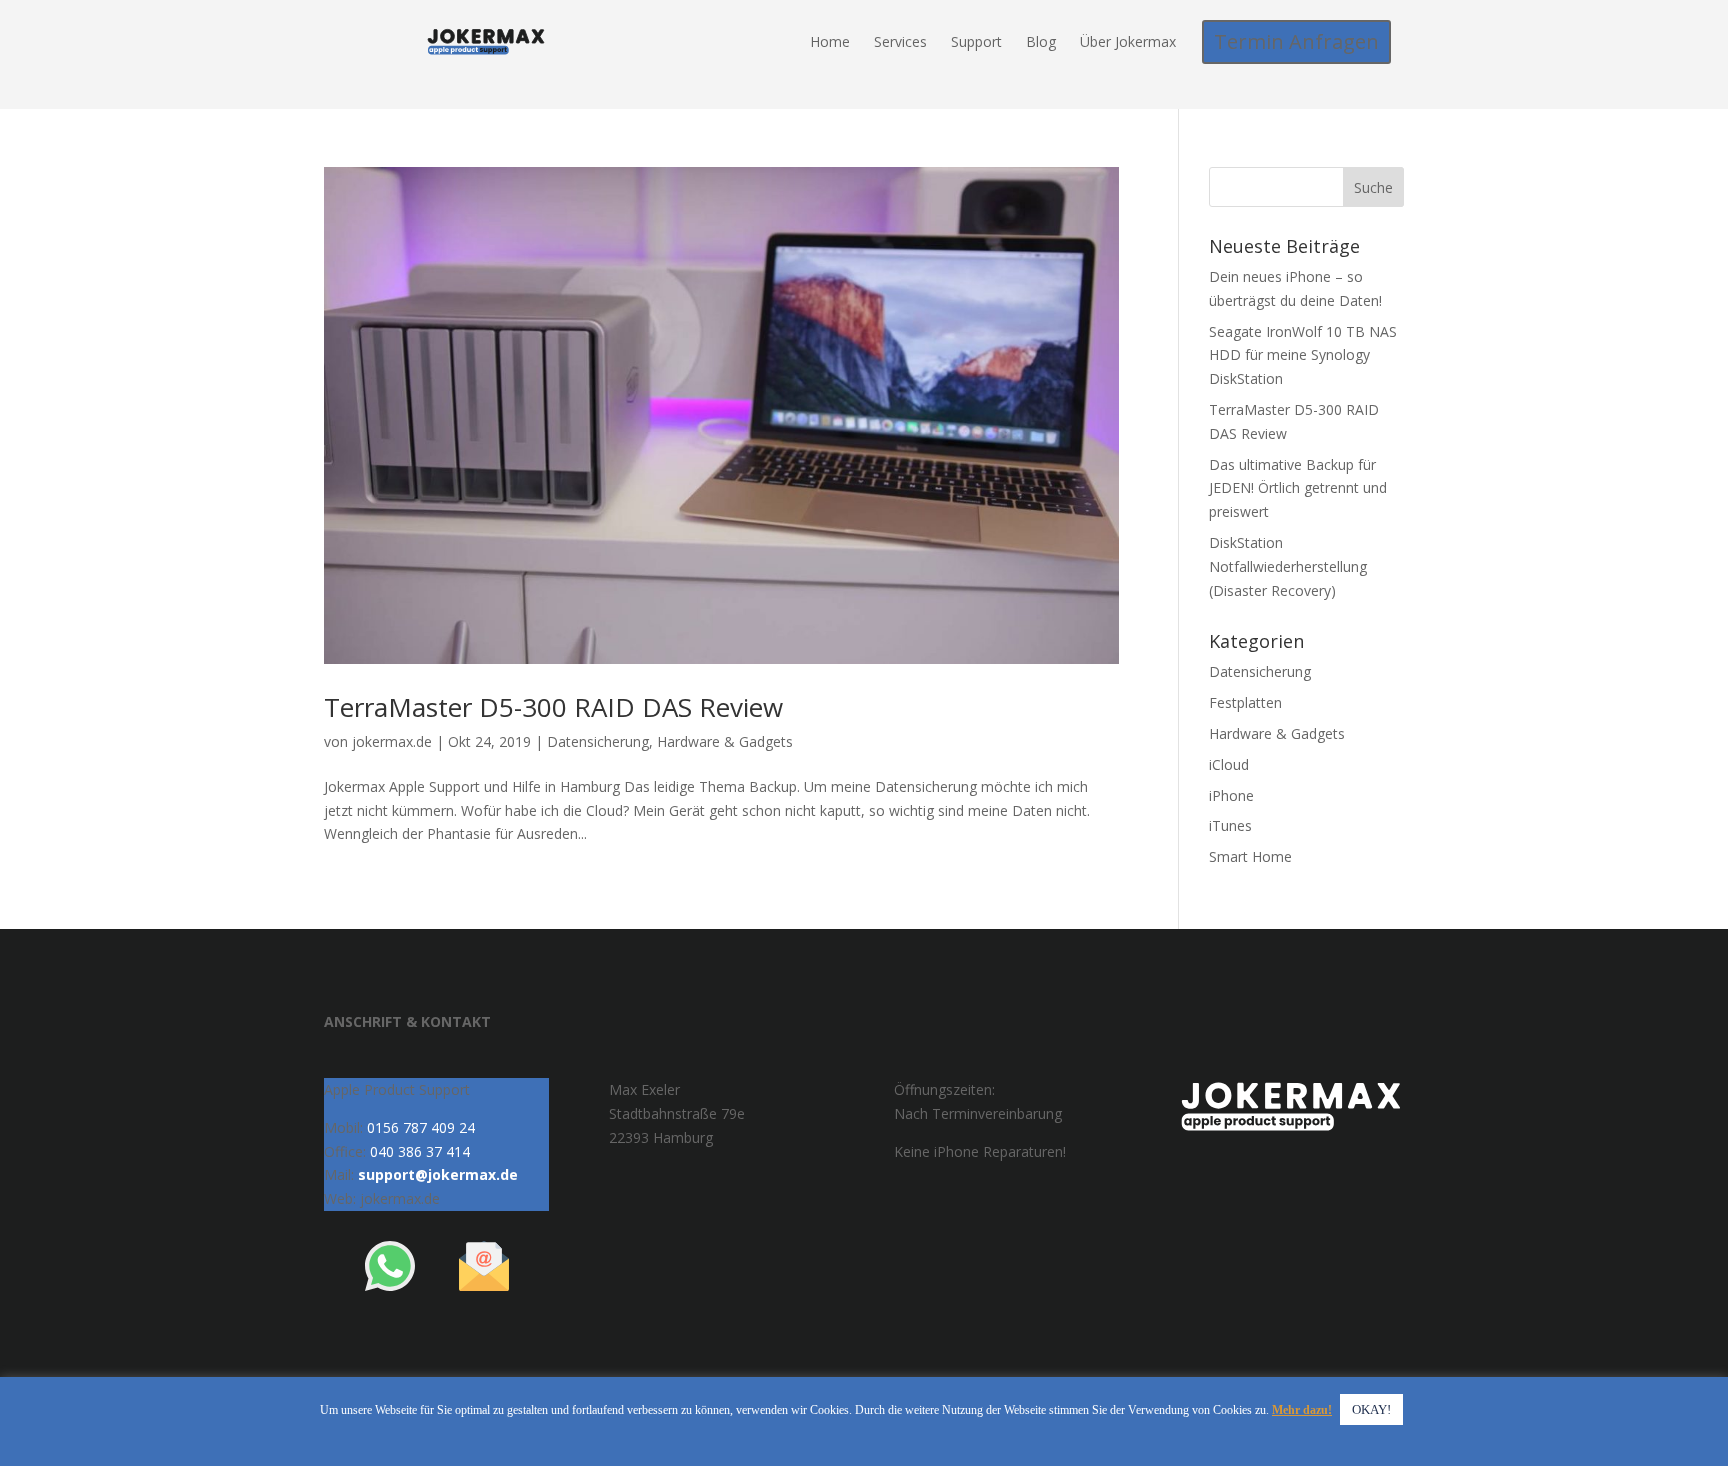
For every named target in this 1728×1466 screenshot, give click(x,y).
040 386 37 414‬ (420, 1151)
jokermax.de (392, 741)
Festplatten (1245, 702)
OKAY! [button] (1371, 1409)
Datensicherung (598, 741)
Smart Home (1250, 856)
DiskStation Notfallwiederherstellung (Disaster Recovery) (1288, 566)
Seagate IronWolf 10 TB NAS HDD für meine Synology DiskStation (1303, 355)
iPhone (1231, 795)
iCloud (1229, 764)
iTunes (1230, 825)
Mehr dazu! (1302, 1410)
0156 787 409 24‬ (421, 1127)
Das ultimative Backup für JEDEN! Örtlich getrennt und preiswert (1298, 488)
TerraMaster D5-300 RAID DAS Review (553, 707)
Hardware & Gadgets (725, 741)
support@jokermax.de (438, 1174)
